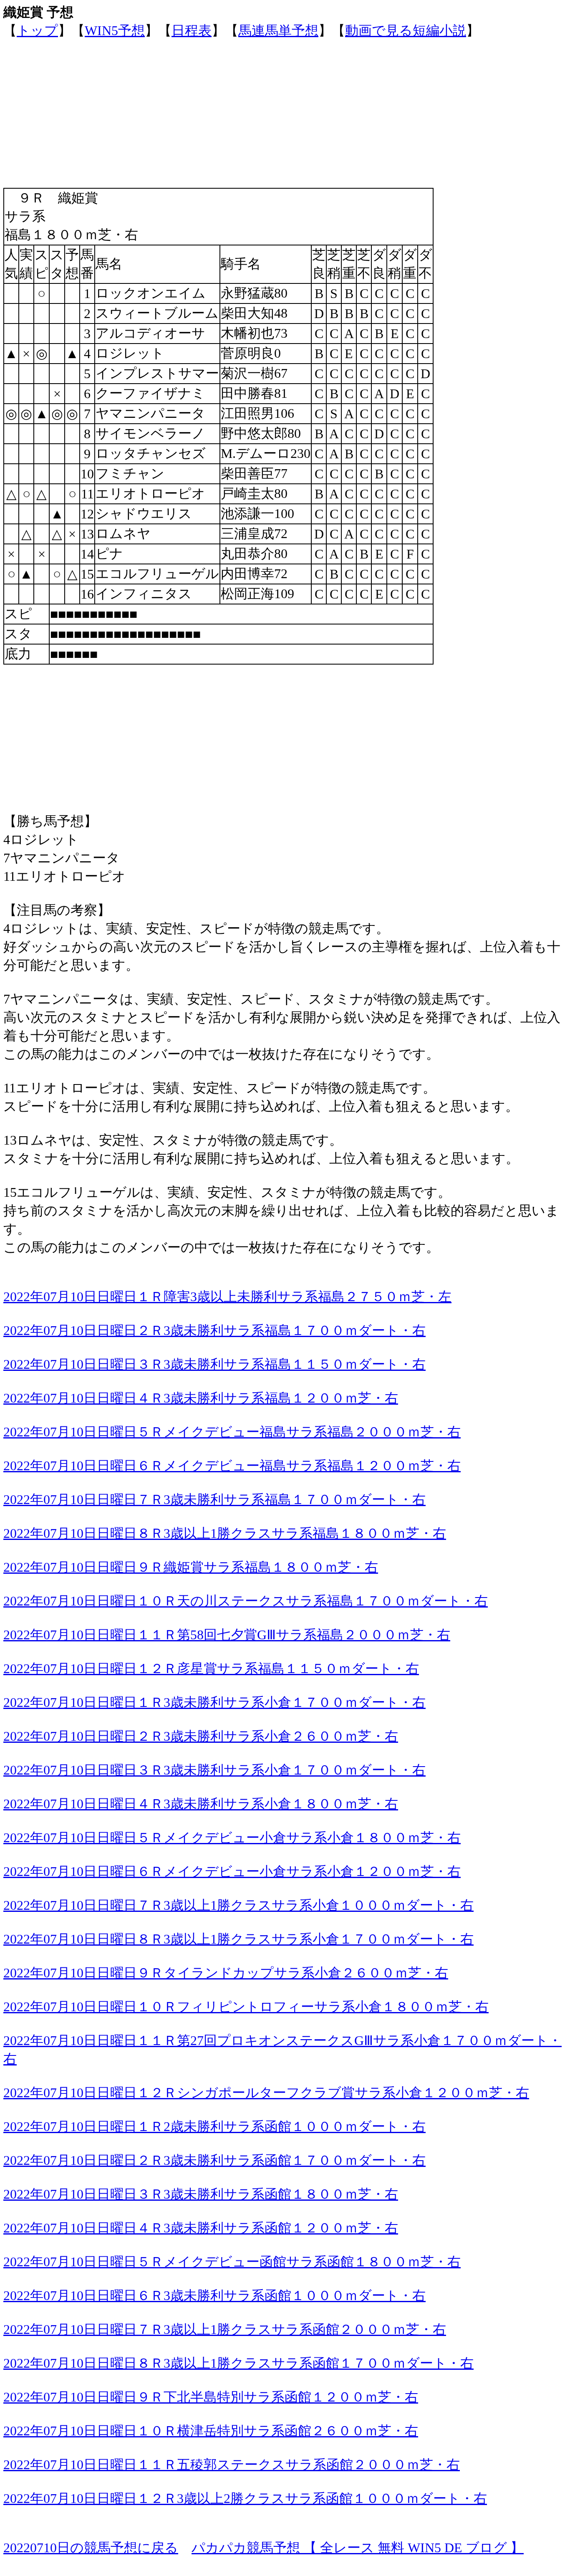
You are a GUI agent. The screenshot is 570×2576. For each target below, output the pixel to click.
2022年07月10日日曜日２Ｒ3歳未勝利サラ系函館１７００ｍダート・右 (214, 2160)
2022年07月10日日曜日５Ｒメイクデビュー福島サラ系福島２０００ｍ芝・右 (232, 1432)
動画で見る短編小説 (406, 30)
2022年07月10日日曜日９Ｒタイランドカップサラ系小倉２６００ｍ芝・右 (226, 1973)
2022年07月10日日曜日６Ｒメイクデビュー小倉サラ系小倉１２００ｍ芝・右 (232, 1871)
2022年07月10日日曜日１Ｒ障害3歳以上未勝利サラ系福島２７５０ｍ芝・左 (227, 1297)
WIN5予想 (115, 30)
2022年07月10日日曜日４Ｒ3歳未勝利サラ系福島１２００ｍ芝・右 (201, 1398)
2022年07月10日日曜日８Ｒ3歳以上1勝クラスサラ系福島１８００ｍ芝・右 (225, 1533)
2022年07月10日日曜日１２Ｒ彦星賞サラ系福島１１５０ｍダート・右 (211, 1668)
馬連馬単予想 (278, 30)
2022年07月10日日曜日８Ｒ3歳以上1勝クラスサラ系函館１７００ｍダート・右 (238, 2363)
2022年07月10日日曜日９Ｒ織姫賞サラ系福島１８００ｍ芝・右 (191, 1567)
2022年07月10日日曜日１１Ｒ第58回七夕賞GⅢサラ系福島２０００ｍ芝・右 (227, 1635)
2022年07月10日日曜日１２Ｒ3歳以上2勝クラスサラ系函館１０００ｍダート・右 (245, 2498)
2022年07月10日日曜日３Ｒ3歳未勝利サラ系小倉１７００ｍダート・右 (214, 1770)
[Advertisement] (254, 99)
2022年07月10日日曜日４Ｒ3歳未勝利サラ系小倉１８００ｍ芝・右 (201, 1804)
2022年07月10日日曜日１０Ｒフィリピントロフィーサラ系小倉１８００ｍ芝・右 (246, 2007)
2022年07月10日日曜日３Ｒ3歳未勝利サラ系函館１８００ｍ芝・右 (201, 2194)
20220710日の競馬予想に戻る (91, 2548)
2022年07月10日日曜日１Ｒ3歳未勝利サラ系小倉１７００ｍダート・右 (214, 1702)
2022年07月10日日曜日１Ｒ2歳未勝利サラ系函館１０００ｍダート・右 (214, 2126)
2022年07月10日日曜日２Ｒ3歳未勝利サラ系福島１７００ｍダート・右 (214, 1330)
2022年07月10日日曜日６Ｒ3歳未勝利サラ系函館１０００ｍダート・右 (214, 2295)
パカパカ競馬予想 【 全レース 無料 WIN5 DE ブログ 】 (358, 2548)
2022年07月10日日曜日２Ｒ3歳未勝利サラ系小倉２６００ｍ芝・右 (201, 1736)
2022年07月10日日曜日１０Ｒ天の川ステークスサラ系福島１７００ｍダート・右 (246, 1601)
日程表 (192, 30)
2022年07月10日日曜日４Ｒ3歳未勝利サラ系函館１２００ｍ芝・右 (201, 2228)
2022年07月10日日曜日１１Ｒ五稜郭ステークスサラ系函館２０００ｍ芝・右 (232, 2465)
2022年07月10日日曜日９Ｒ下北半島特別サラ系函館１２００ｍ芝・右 (211, 2397)
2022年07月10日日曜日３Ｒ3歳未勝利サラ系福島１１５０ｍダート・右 (214, 1364)
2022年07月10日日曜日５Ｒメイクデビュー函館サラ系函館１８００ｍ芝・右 (232, 2262)
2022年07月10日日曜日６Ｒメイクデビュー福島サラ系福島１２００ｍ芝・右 (232, 1466)
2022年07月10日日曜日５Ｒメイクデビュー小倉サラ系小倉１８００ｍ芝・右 (232, 1838)
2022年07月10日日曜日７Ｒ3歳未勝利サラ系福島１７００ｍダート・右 (214, 1499)
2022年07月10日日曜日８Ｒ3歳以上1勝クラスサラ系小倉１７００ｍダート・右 (238, 1939)
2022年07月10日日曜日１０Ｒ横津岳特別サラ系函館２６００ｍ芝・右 (211, 2431)
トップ (37, 30)
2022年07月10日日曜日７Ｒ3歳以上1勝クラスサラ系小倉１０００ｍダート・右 (238, 1905)
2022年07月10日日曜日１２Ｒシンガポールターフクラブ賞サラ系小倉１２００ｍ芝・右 (266, 2093)
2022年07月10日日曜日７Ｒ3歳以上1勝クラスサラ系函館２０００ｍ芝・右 (225, 2329)
